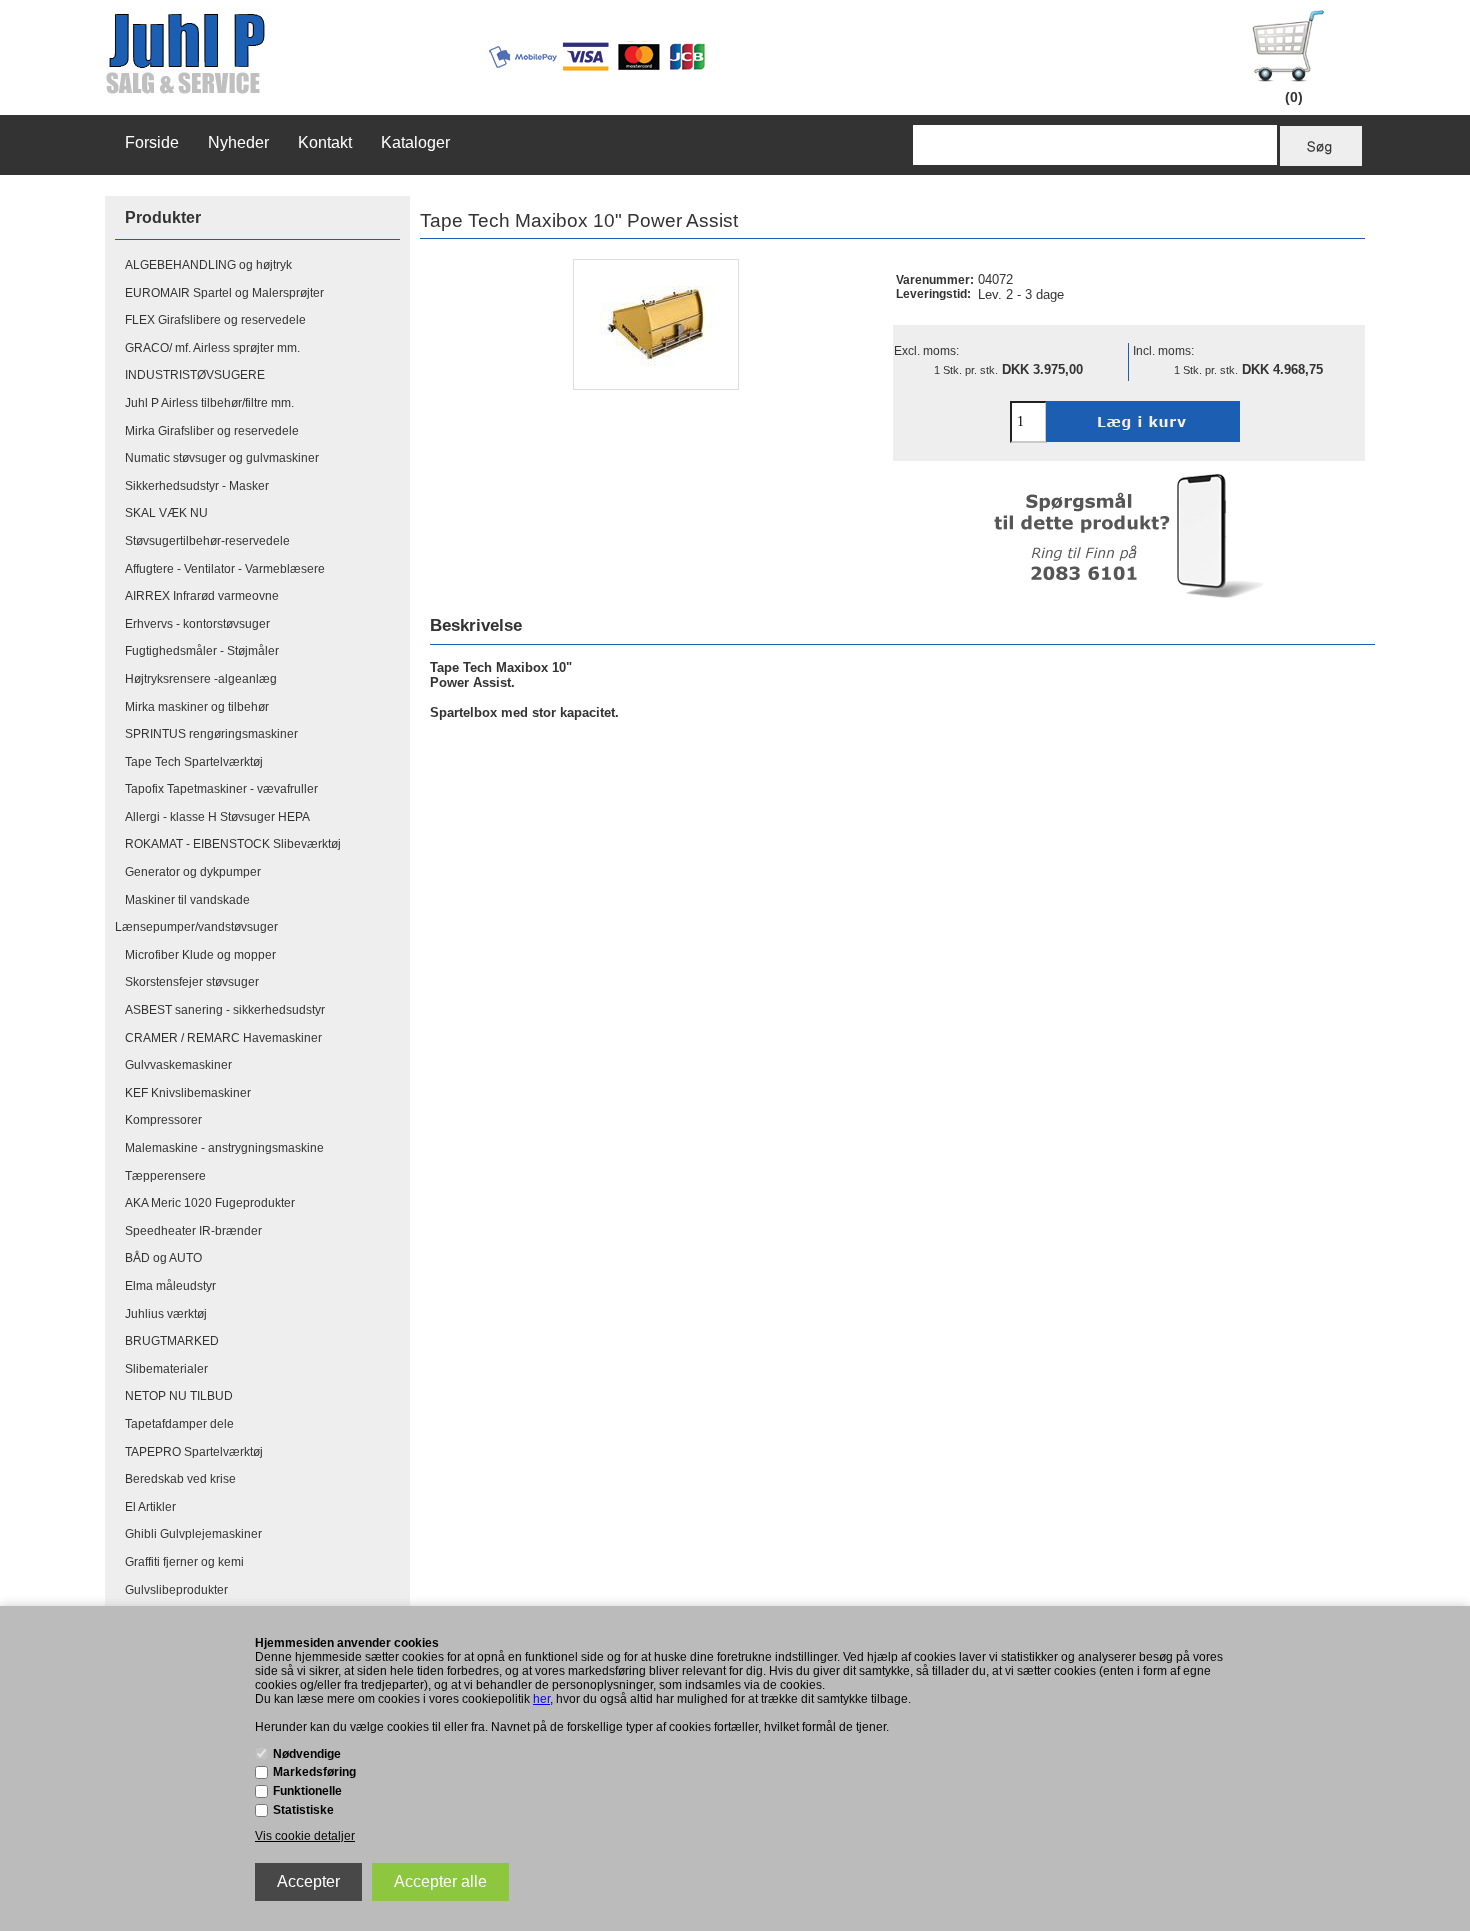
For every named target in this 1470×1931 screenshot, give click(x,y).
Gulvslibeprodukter (176, 1590)
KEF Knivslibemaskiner (188, 1093)
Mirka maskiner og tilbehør (197, 707)
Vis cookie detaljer (305, 1836)
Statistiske (303, 1810)
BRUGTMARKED (172, 1341)
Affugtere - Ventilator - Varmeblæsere (225, 569)
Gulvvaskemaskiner (178, 1065)
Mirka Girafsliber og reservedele (212, 431)
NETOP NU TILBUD (179, 1396)
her (541, 1699)
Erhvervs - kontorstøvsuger (197, 624)
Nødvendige (307, 1754)
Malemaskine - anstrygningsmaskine (224, 1148)
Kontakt (325, 142)
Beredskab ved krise (180, 1479)
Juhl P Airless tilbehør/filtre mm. (209, 403)
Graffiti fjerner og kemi (184, 1562)
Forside (152, 142)
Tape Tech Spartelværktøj (194, 762)
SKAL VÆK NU (166, 513)
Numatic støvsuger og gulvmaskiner (222, 458)
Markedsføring (314, 1772)
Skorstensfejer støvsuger (192, 982)
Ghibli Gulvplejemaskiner (193, 1534)
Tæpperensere (165, 1176)
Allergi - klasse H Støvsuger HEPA (217, 817)
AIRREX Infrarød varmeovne (202, 596)
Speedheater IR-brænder (193, 1231)
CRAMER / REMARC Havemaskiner (223, 1038)
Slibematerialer (166, 1369)
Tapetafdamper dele (179, 1424)
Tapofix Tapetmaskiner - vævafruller (221, 789)
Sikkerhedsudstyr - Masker (197, 486)
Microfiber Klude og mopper (200, 955)
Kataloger (415, 142)
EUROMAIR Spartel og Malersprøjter (224, 293)
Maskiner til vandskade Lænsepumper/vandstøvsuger (196, 914)
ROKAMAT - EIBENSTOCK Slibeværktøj (233, 844)
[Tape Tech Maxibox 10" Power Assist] (656, 324)
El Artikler (150, 1507)
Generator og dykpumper (193, 872)
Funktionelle (307, 1791)
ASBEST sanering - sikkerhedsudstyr (225, 1010)
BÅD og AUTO (163, 1258)
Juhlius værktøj (166, 1314)
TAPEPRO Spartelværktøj (194, 1452)
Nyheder (238, 142)
